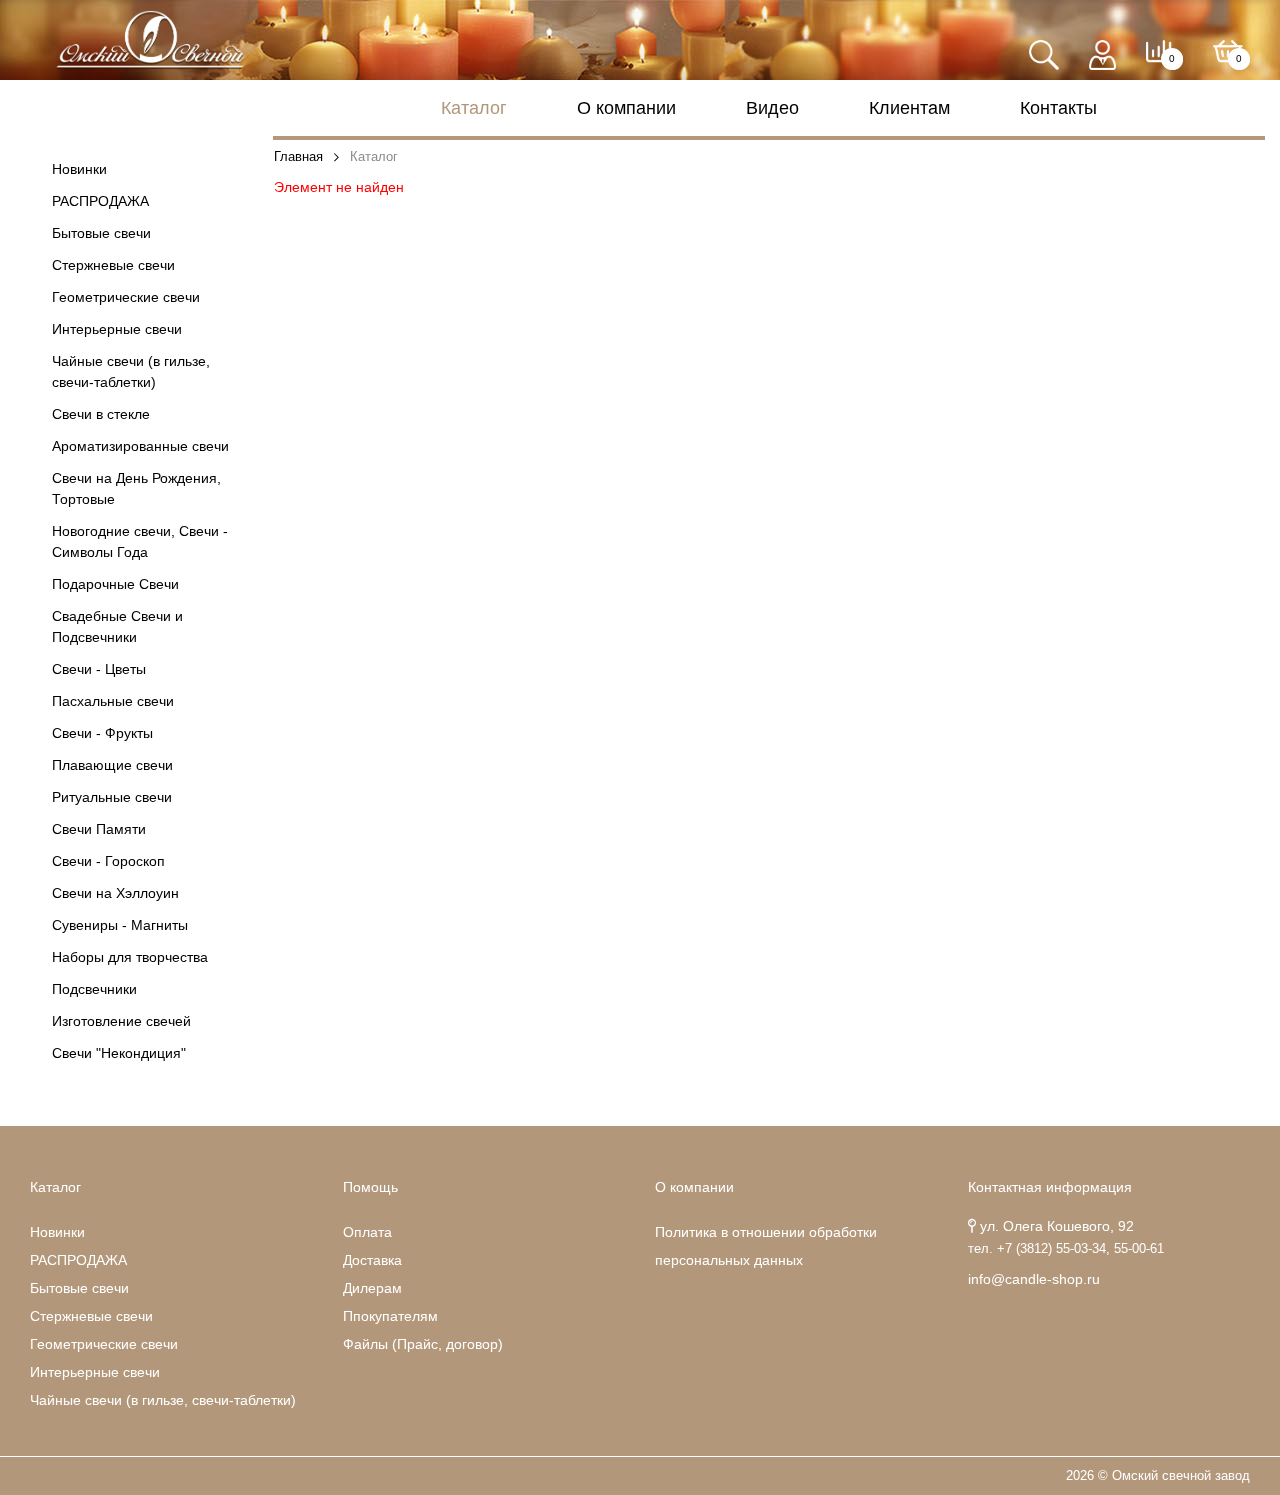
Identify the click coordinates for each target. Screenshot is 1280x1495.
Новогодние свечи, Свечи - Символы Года (140, 541)
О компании (626, 108)
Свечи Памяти (99, 829)
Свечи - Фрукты (102, 733)
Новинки (79, 169)
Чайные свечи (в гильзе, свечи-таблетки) (131, 371)
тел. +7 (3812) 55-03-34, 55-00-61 (1066, 1249)
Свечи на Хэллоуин (115, 893)
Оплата (367, 1232)
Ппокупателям (390, 1316)
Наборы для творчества (130, 957)
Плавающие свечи (112, 765)
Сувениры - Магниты (120, 925)
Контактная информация (1050, 1187)
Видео (772, 108)
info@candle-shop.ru (1034, 1279)
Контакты (1058, 108)
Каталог (474, 108)
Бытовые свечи (101, 233)
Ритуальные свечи (112, 797)
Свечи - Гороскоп (108, 861)
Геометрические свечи (126, 297)
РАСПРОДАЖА (100, 201)
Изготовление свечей (121, 1021)
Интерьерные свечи (117, 329)
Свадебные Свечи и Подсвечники (117, 626)
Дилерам (372, 1288)
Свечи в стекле (101, 414)
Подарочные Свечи (115, 584)
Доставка (372, 1260)
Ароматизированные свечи (140, 446)
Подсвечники (94, 989)
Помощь (370, 1187)
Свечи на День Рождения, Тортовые (136, 488)
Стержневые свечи (113, 265)
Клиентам (909, 108)
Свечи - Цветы (99, 669)
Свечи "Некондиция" (119, 1053)
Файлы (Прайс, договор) (423, 1344)
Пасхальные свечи (113, 701)
